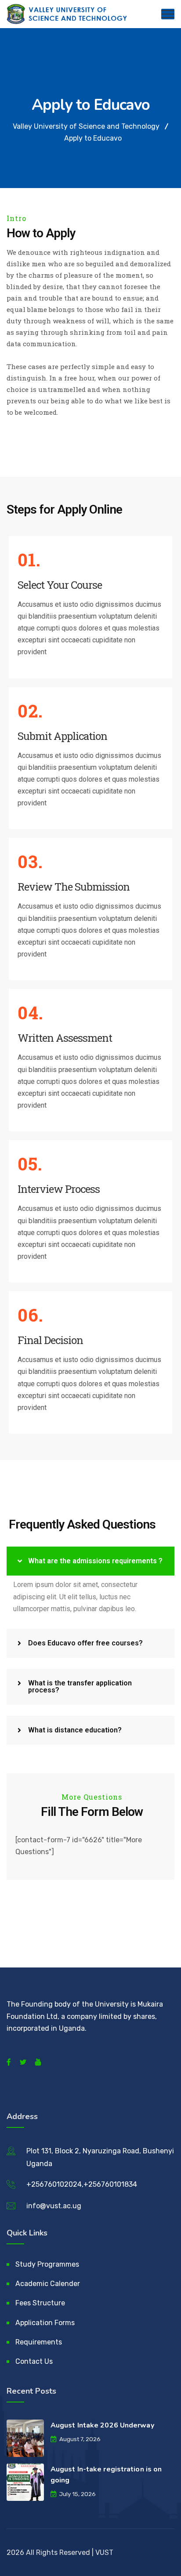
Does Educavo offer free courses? (85, 1643)
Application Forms (45, 2323)
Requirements (39, 2342)
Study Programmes (47, 2264)
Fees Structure (40, 2303)
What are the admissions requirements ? (95, 1561)
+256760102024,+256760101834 (82, 2184)
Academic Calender (48, 2284)
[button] (90, 1561)
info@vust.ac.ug (54, 2206)
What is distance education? (75, 1730)
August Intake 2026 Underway (102, 2425)
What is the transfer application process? (80, 1687)
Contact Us (34, 2361)
